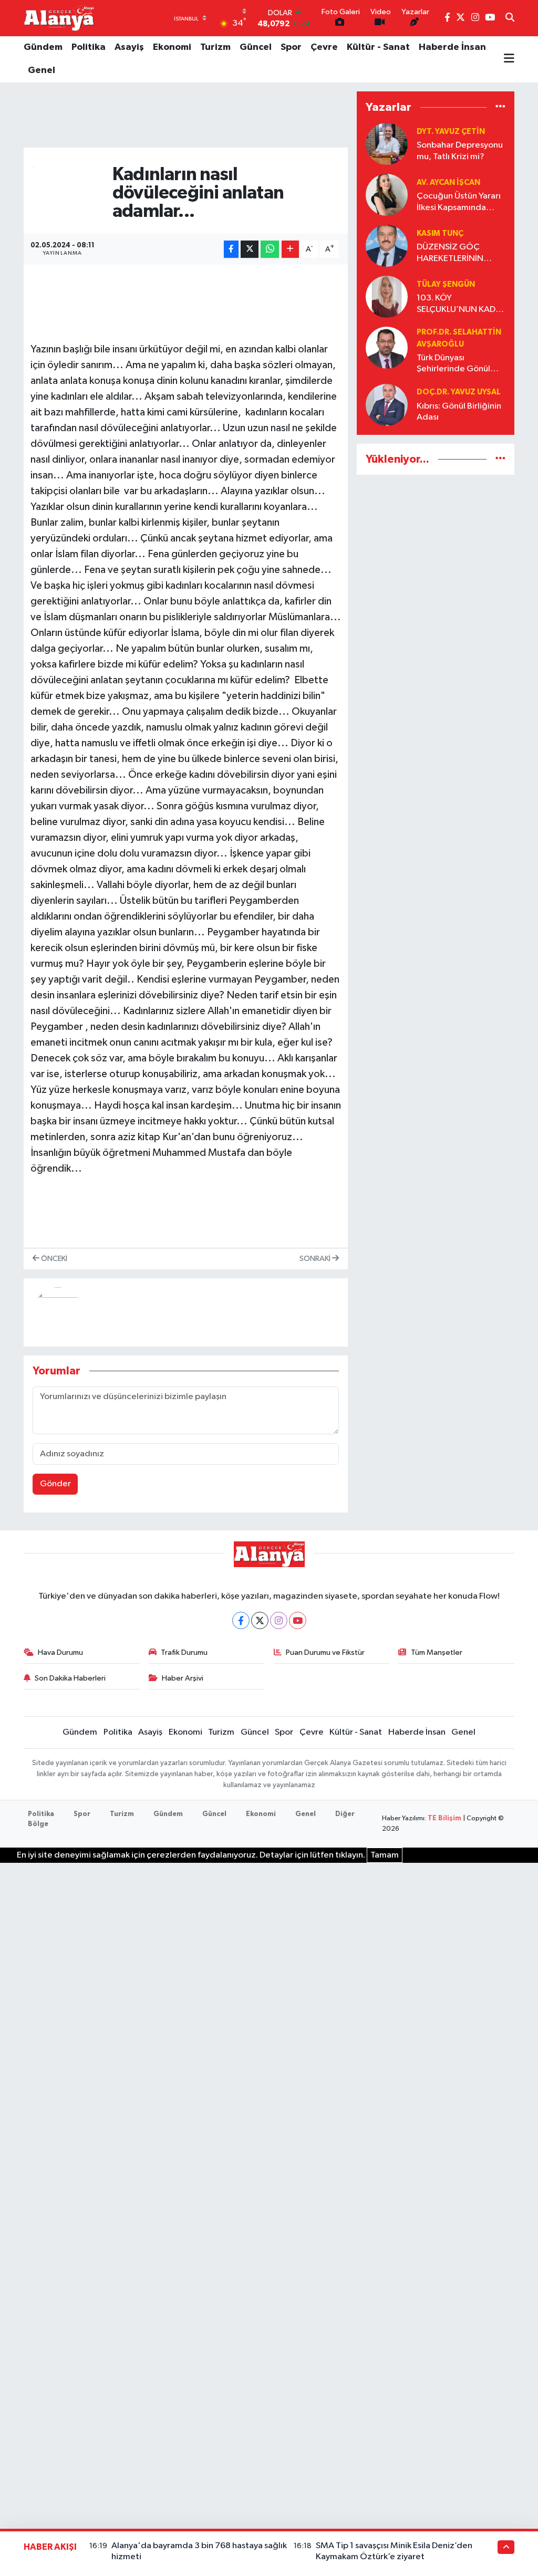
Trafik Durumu (184, 1652)
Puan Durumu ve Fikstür (325, 1652)
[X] (260, 1620)
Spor (291, 47)
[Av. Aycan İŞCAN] (387, 195)
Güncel (256, 47)
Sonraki (316, 1259)
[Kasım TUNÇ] (387, 246)
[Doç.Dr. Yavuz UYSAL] (387, 405)
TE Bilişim (444, 1818)
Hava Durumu (60, 1652)
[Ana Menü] (509, 59)
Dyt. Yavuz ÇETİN (451, 132)
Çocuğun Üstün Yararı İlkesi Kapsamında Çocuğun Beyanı (459, 202)
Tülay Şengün (446, 284)
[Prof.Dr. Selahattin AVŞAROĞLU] (387, 347)
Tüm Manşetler (437, 1652)
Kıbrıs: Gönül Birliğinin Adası (459, 412)
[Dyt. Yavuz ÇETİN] (387, 144)
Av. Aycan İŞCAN (448, 182)
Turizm (215, 47)
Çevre (324, 47)
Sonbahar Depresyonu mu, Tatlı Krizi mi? (460, 151)
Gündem (43, 47)
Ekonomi (172, 47)
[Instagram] (279, 1620)
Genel (42, 70)
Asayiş (129, 47)
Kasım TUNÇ (440, 233)
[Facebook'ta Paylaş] (231, 249)
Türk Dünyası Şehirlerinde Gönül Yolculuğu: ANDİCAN (457, 364)
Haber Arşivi (183, 1678)
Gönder (55, 1484)
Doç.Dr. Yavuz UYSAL (459, 392)
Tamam (385, 1855)
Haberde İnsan (452, 47)
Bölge (38, 1824)
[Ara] (510, 18)
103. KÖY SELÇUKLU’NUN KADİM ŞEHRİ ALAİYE (461, 304)
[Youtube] (298, 1620)
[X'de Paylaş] (250, 249)
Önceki (53, 1259)
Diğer (345, 1814)
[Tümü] (500, 107)
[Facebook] (241, 1620)
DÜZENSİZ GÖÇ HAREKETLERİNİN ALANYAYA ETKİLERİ (454, 253)
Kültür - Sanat (378, 47)
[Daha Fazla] (290, 249)
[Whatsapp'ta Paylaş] (270, 249)
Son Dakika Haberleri (70, 1678)
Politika (89, 47)
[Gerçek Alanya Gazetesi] (59, 18)
